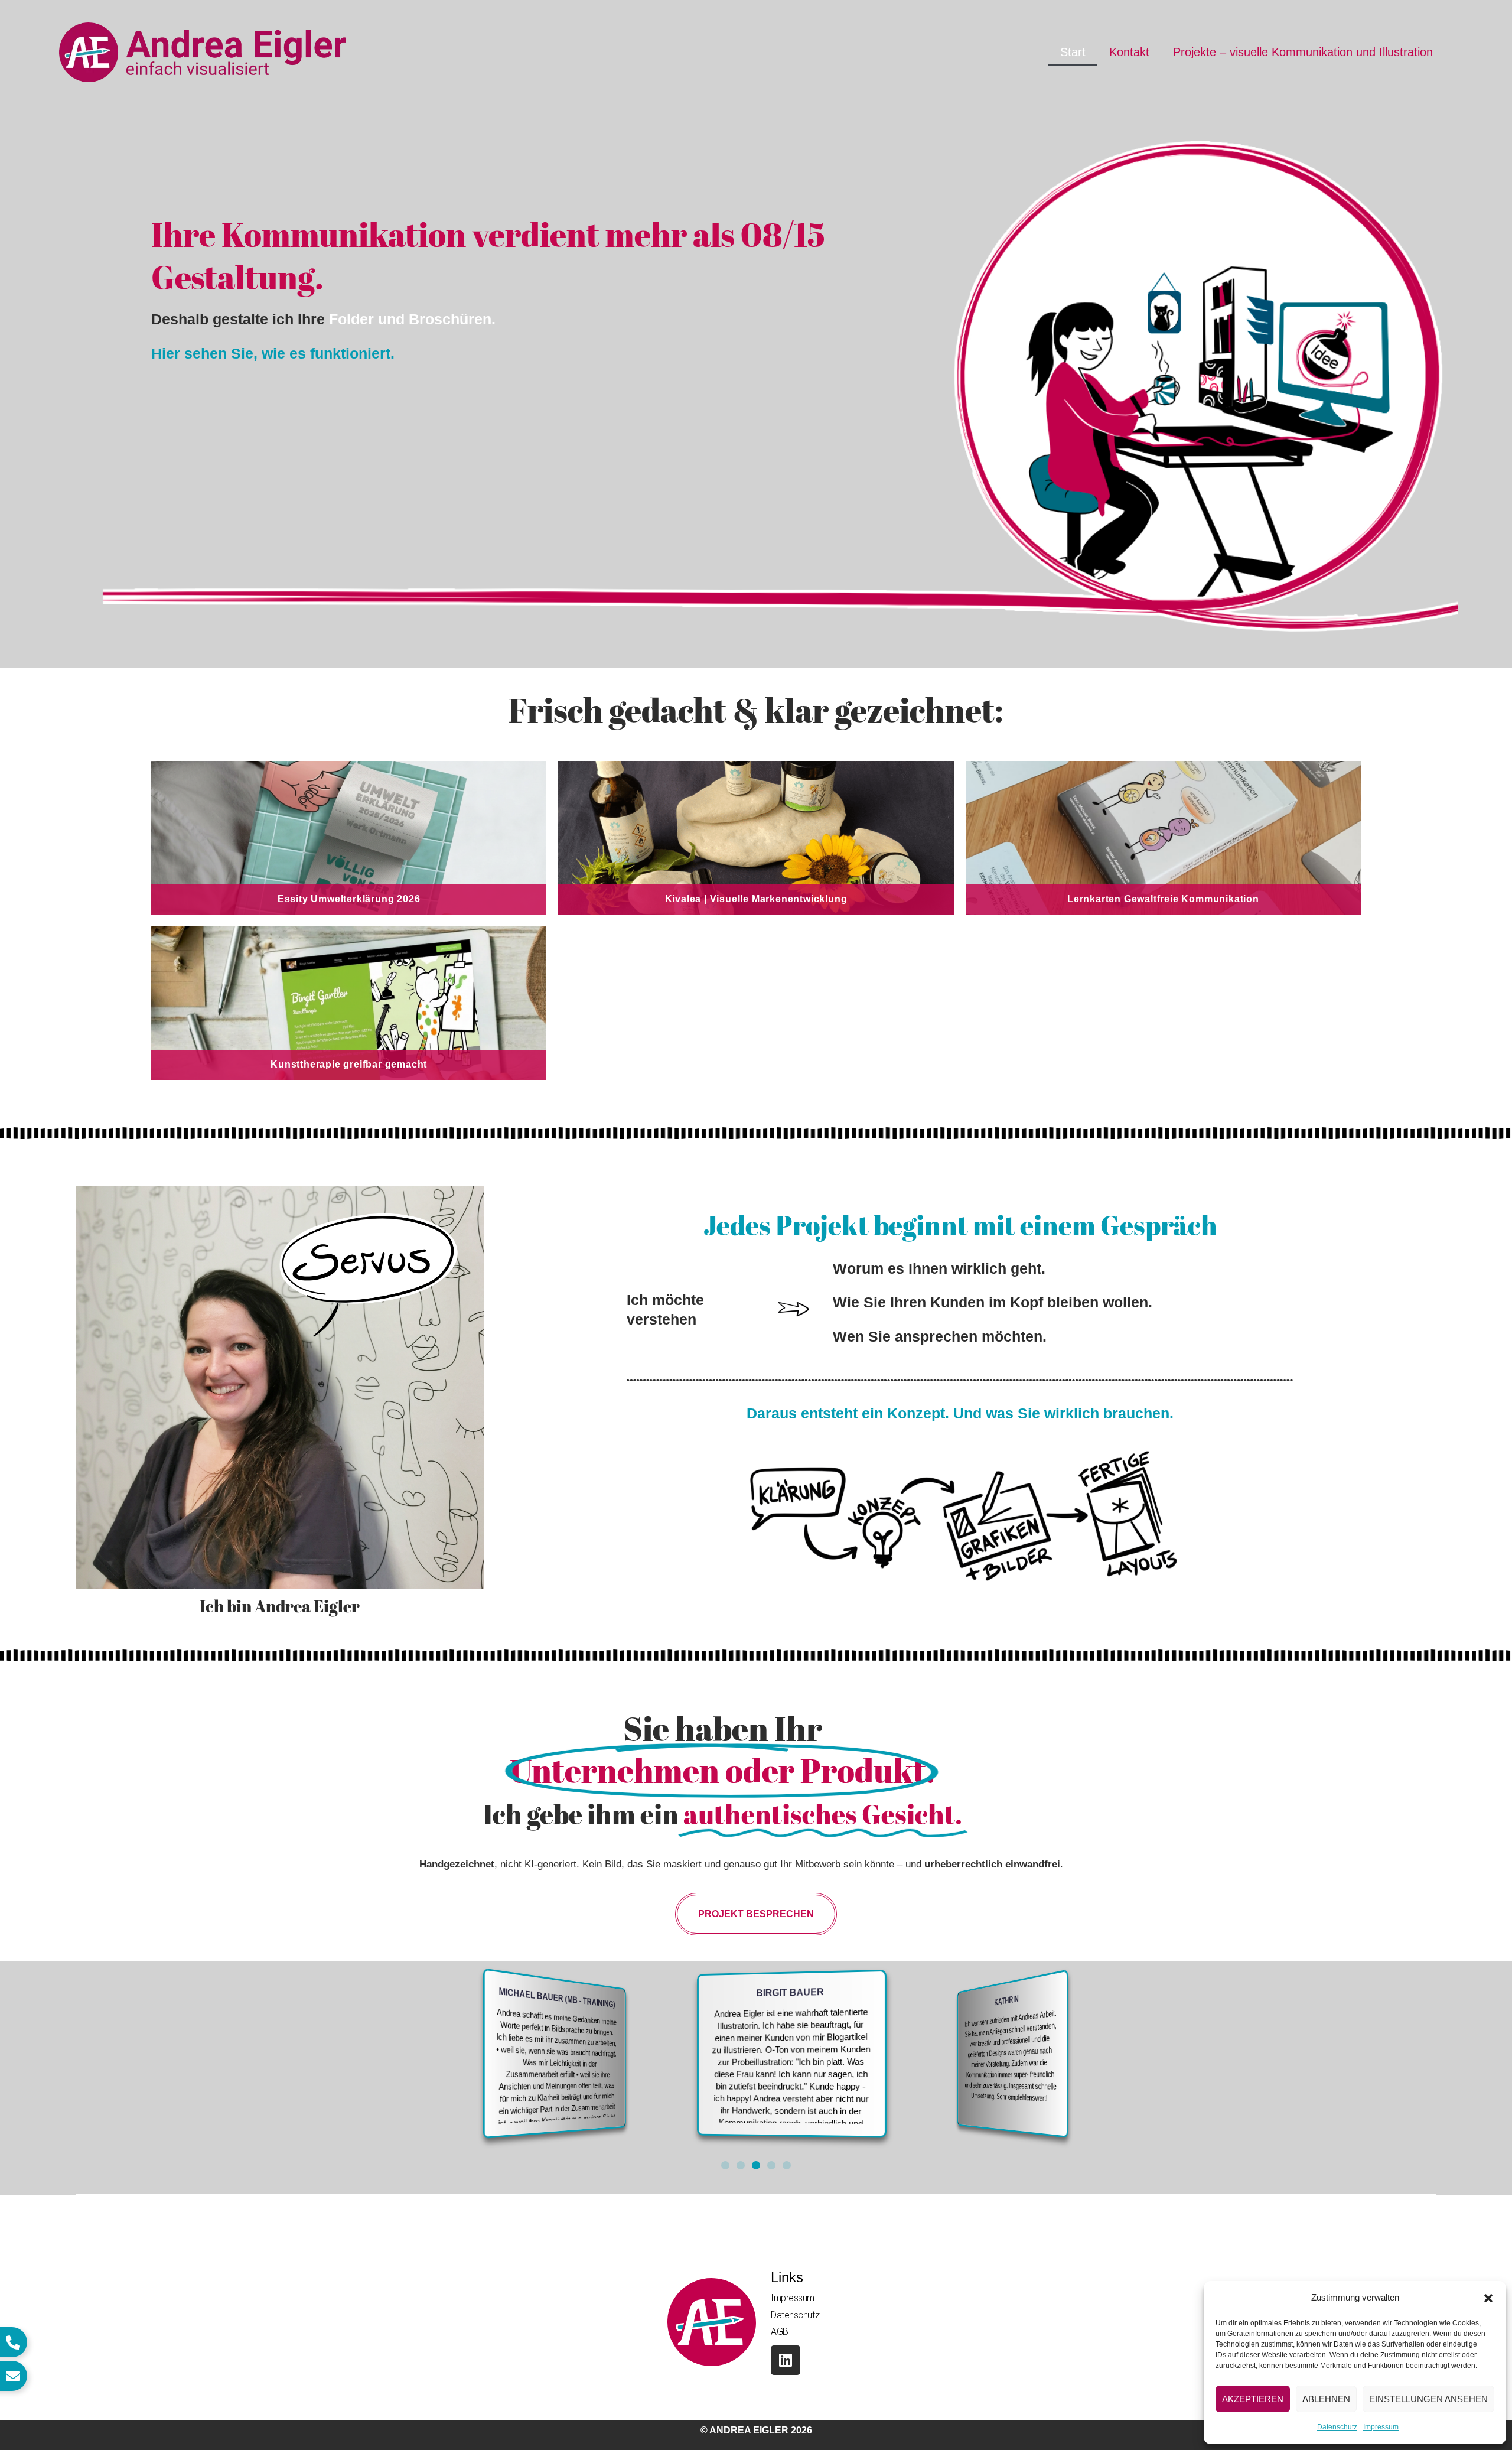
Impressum (1381, 2427)
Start (1073, 52)
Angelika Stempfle (1079, 2003)
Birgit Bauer (643, 1995)
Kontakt (1129, 52)
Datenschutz (1337, 2427)
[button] (1488, 2298)
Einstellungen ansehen (1428, 2399)
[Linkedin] (786, 2360)
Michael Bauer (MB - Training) (439, 2002)
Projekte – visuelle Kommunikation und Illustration (1303, 52)
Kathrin (878, 1996)
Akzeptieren (1253, 2399)
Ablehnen (1326, 2399)
